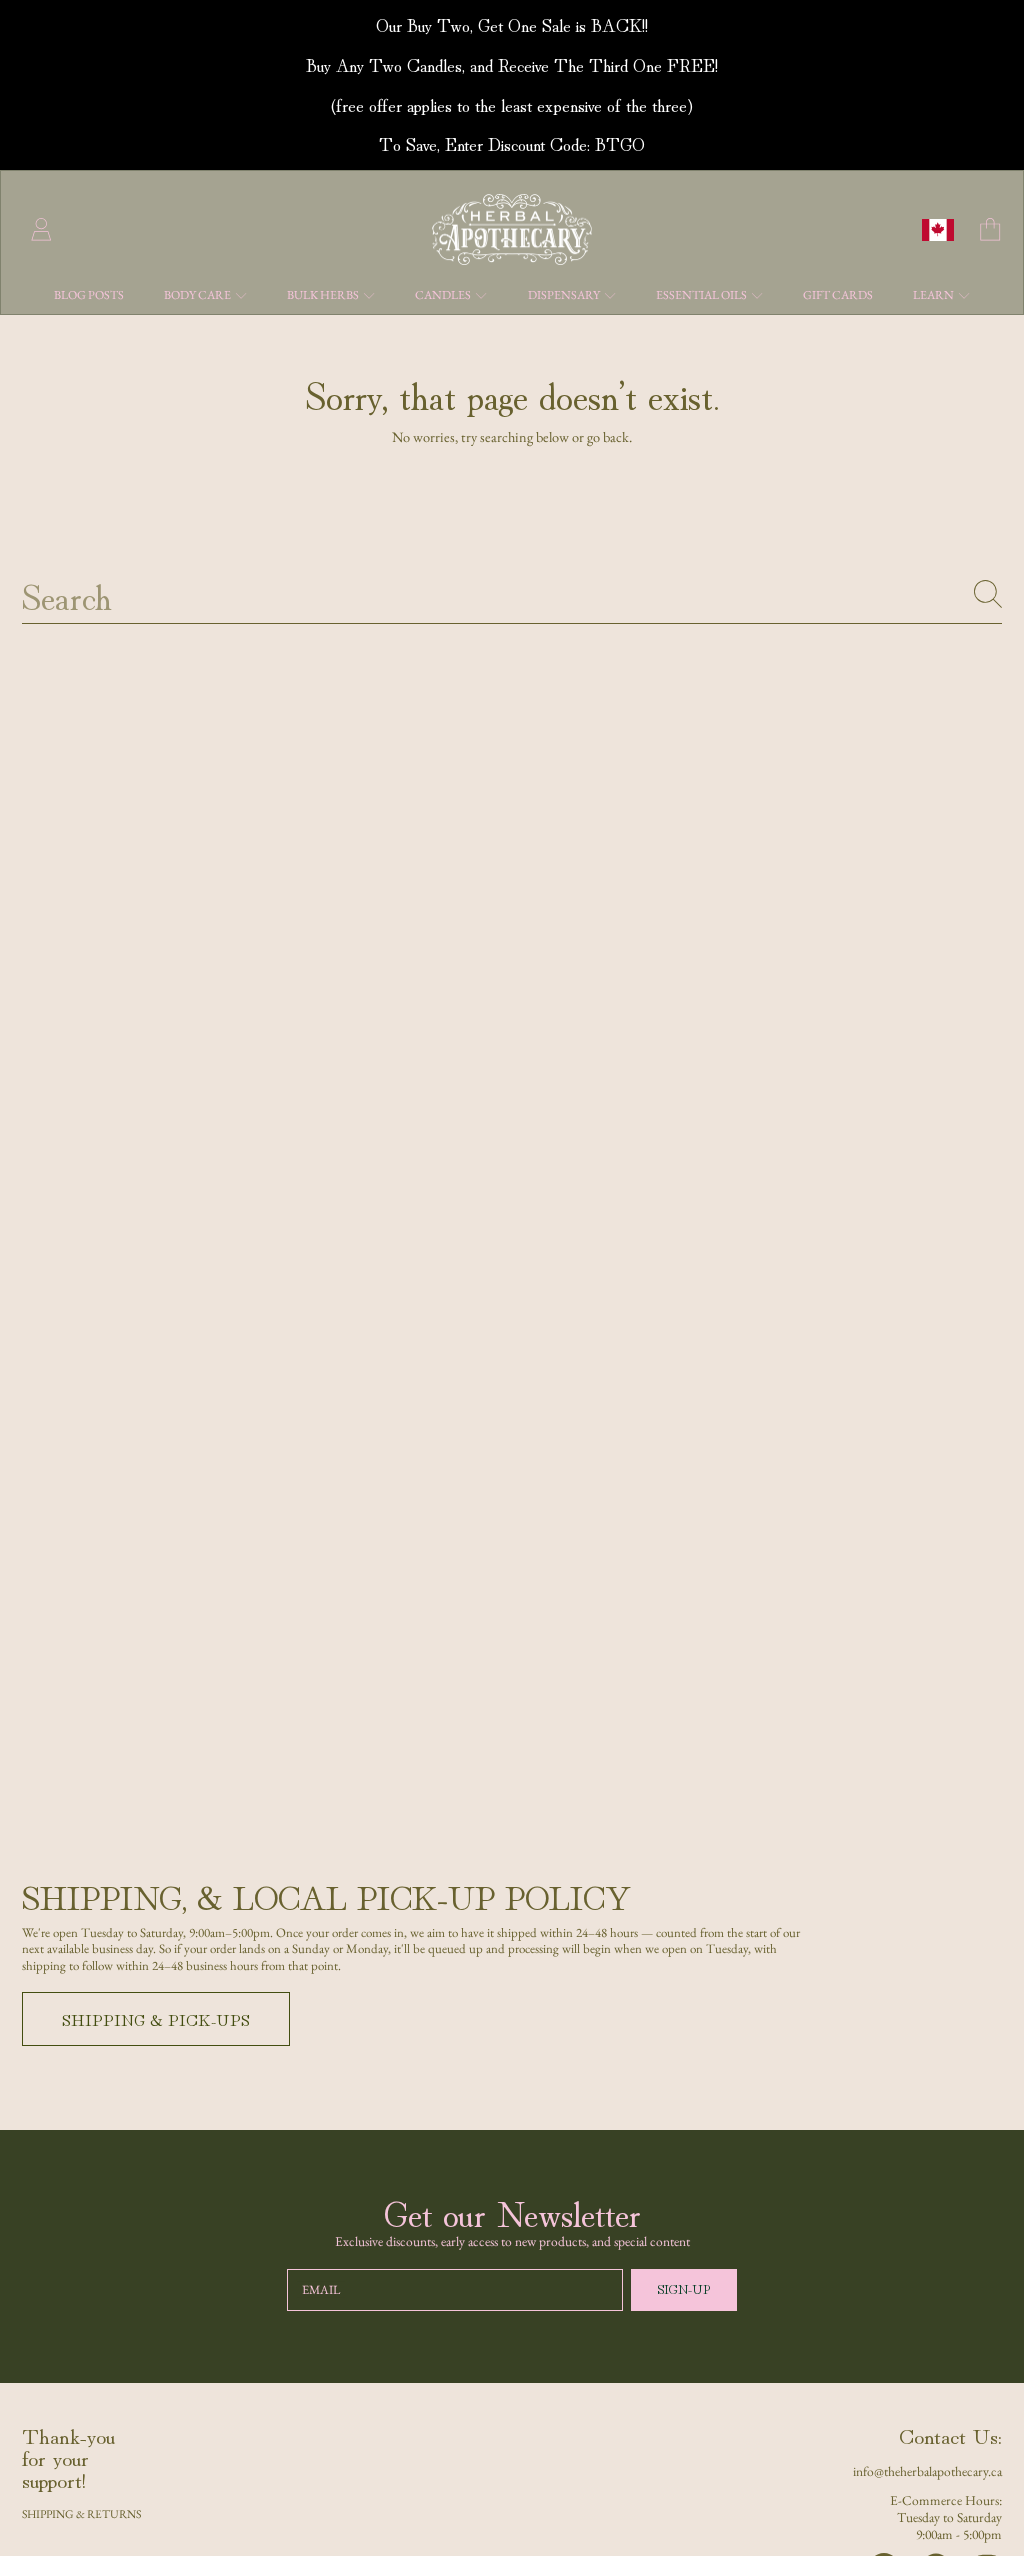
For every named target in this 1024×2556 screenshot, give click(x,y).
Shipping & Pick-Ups (156, 2019)
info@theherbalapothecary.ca (927, 2471)
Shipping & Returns (81, 2513)
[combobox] (512, 594)
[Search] (988, 594)
